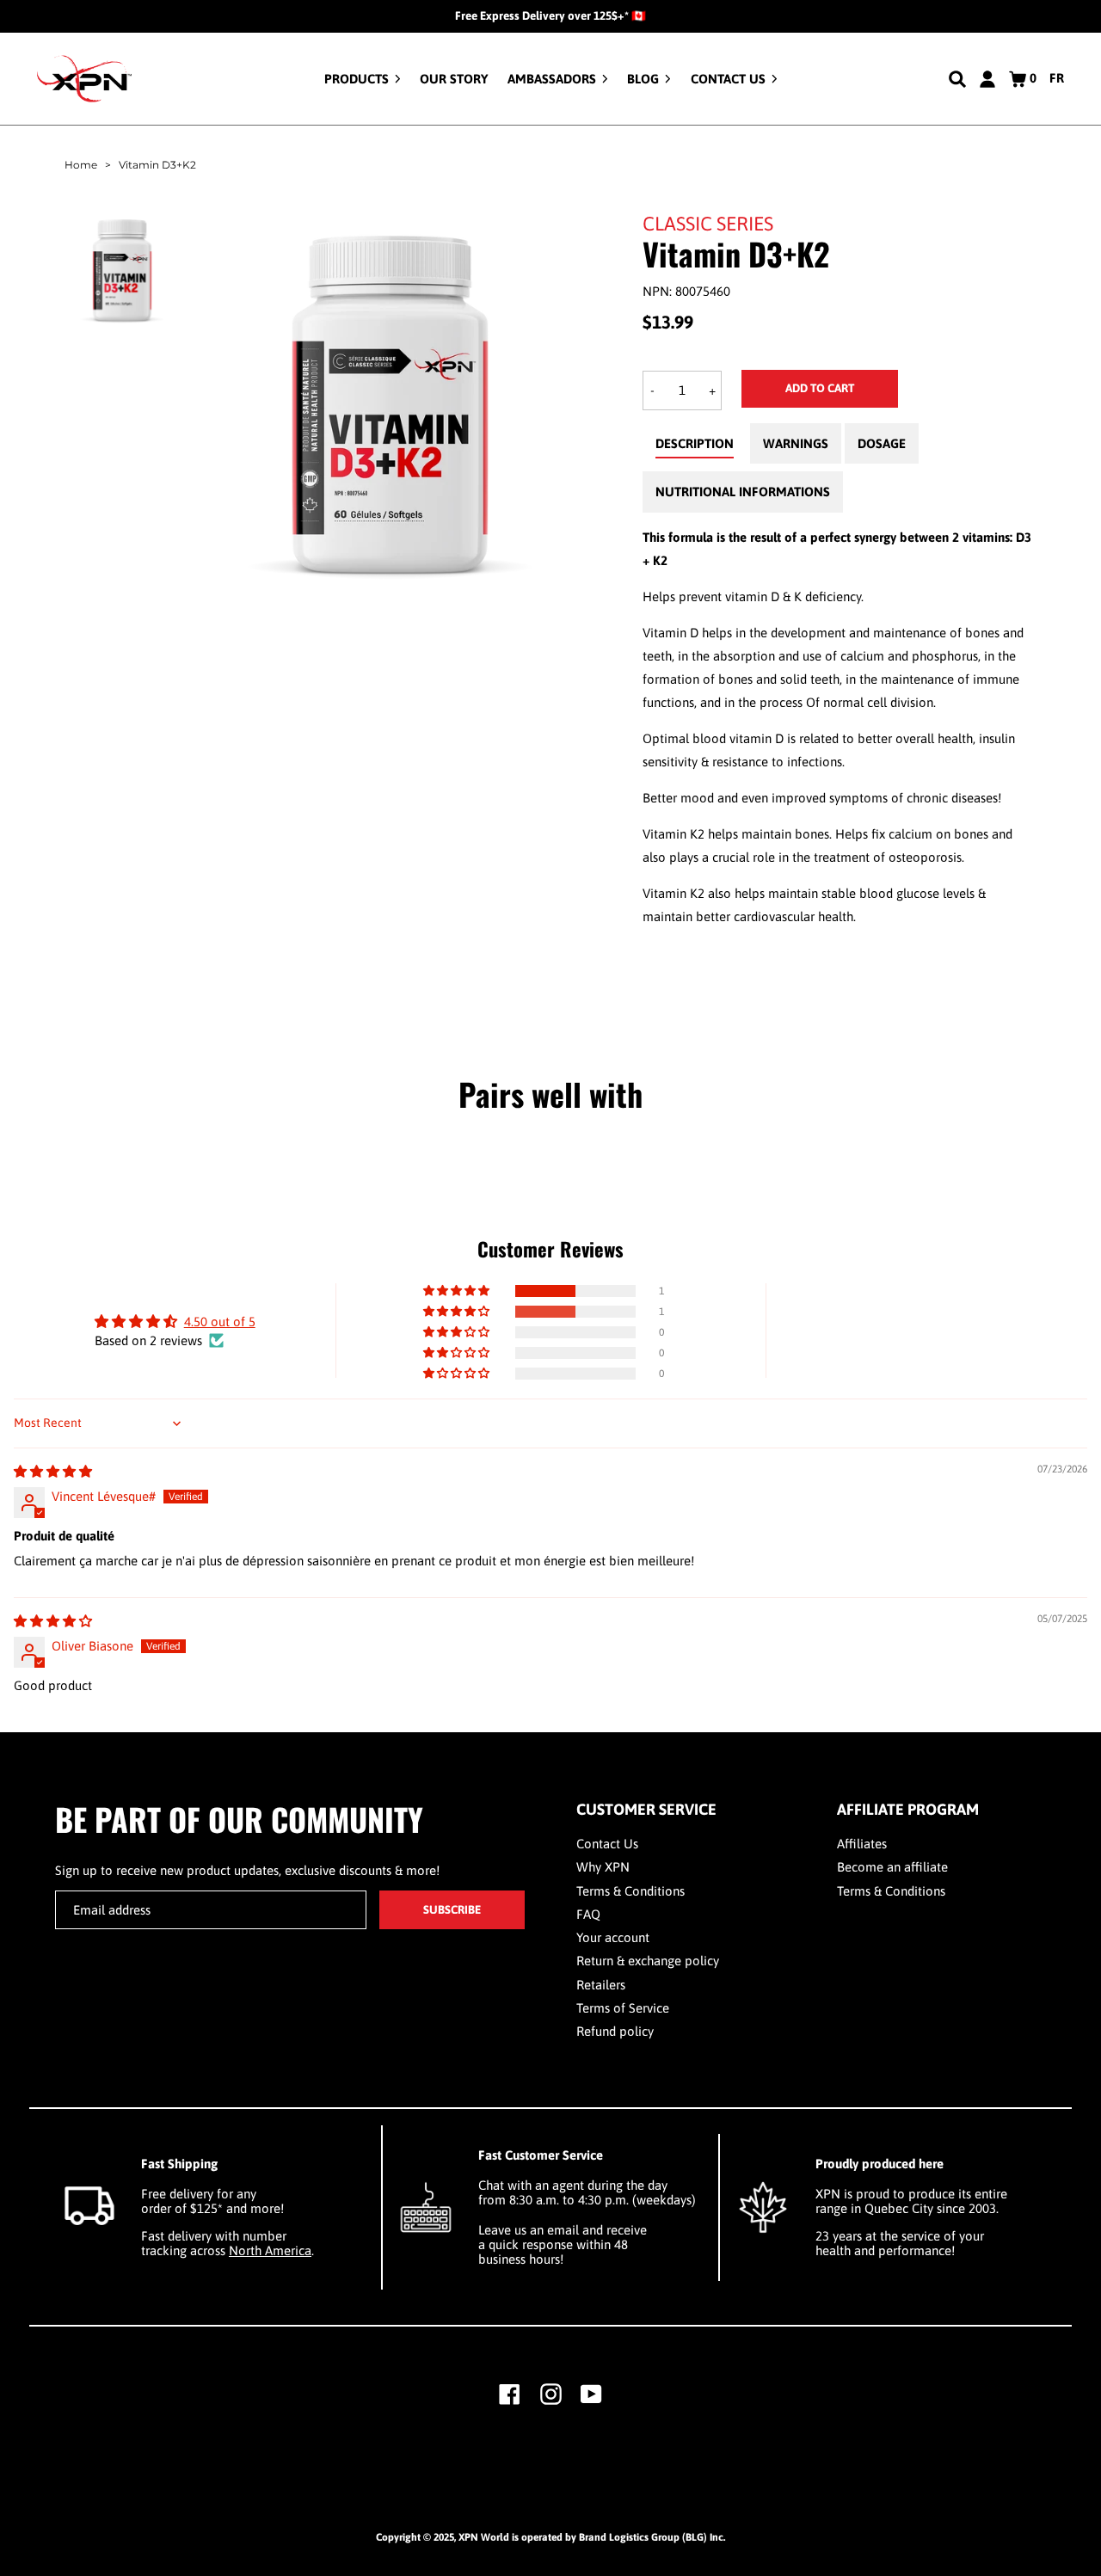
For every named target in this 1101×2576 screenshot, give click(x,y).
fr (1057, 78)
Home (81, 165)
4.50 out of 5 (220, 1322)
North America (270, 2250)
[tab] (695, 448)
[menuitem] (363, 79)
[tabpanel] (840, 727)
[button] (458, 1291)
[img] (53, 1471)
